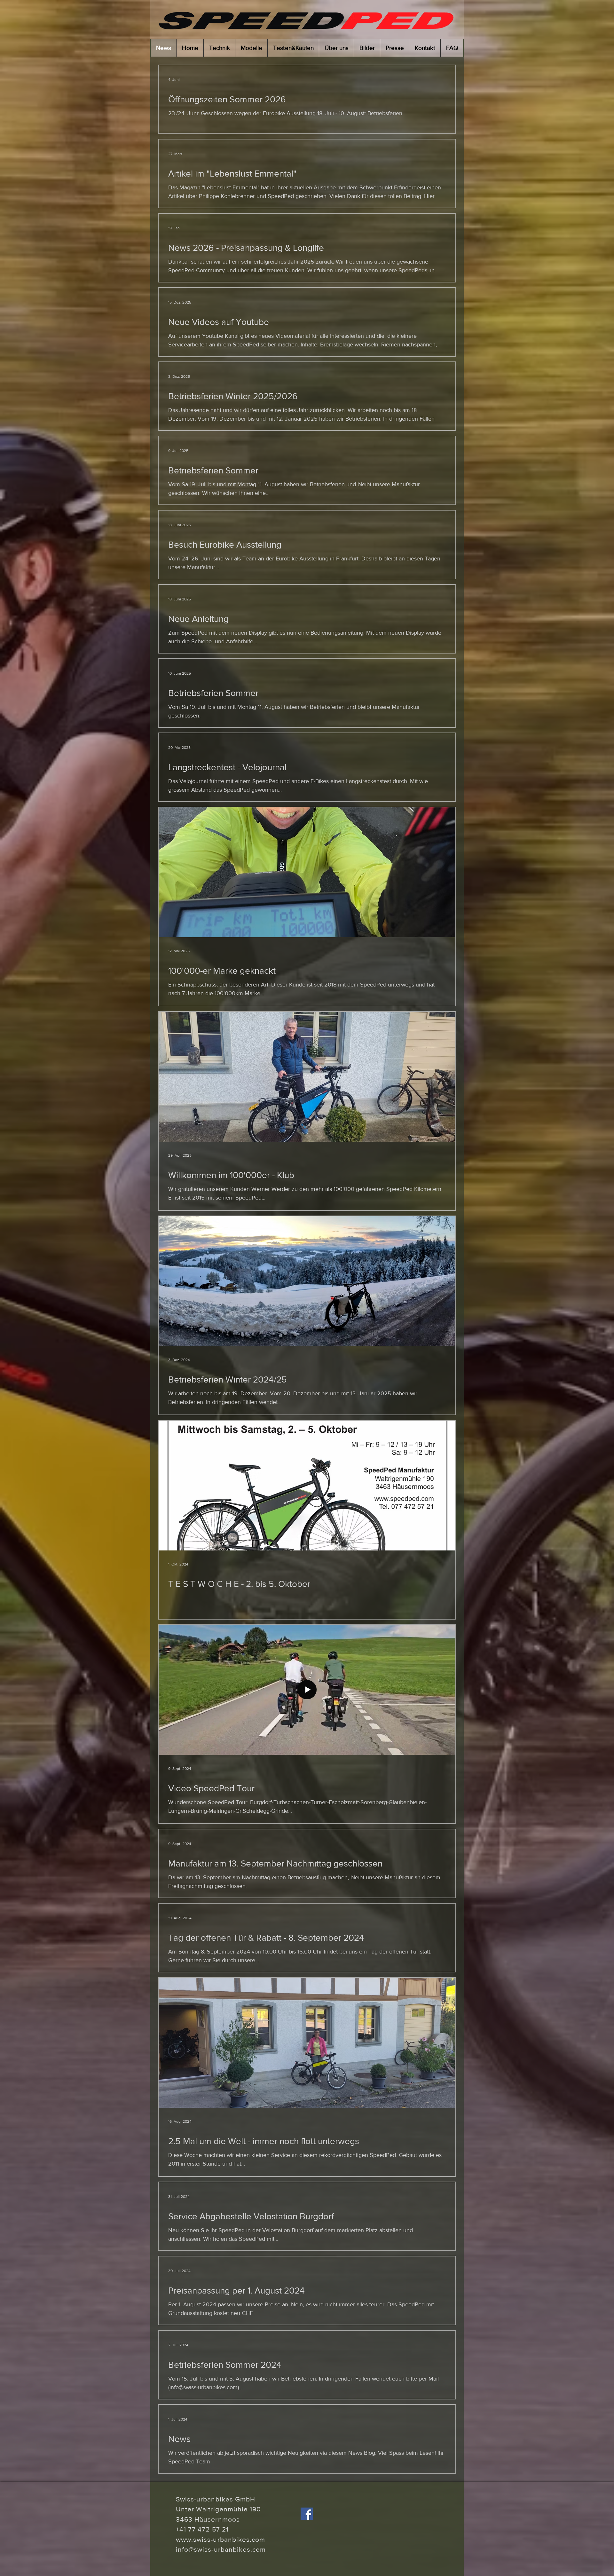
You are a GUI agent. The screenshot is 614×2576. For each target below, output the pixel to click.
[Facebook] (307, 2514)
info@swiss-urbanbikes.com (221, 2549)
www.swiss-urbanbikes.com (220, 2539)
